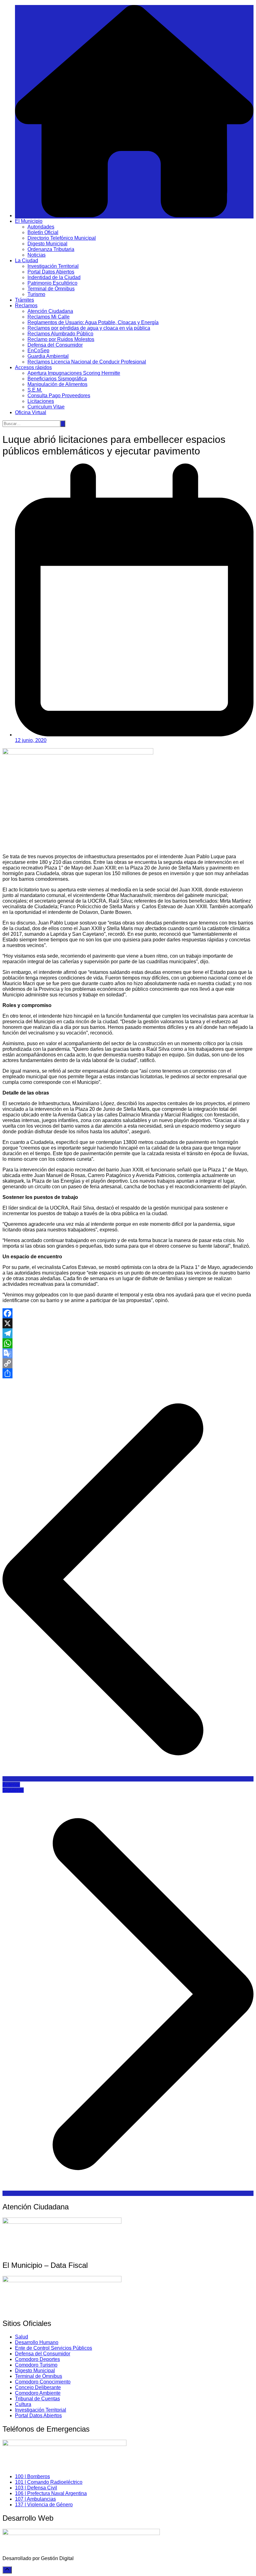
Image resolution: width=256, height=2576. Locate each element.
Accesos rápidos (33, 367)
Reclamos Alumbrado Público (60, 334)
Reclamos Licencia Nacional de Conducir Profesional (87, 362)
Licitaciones (41, 401)
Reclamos (26, 306)
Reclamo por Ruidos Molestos (61, 339)
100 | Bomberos (32, 2476)
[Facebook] (128, 1313)
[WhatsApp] (128, 1343)
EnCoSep (38, 351)
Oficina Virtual (31, 412)
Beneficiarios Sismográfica (57, 379)
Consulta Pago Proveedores (59, 396)
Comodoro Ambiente (38, 2393)
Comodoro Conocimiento (43, 2382)
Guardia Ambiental (48, 356)
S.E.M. (35, 390)
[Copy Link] (128, 1363)
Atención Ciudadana (50, 311)
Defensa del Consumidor (55, 345)
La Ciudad (27, 261)
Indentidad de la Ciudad (54, 277)
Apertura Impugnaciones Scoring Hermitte (74, 373)
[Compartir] (128, 1373)
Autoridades (41, 227)
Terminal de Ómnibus (51, 289)
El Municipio (29, 221)
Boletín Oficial (43, 232)
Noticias (37, 255)
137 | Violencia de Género (44, 2505)
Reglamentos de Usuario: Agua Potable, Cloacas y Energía (93, 322)
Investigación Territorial (53, 266)
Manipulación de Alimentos (57, 384)
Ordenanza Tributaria (51, 249)
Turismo (36, 294)
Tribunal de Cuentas (37, 2399)
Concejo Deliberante (38, 2387)
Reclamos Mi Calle (49, 317)
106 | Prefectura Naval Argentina (51, 2493)
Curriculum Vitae (46, 407)
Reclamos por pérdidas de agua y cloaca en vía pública (89, 328)
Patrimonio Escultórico (52, 283)
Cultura (23, 2404)
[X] (128, 1323)
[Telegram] (128, 1333)
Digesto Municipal (47, 244)
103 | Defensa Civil (36, 2488)
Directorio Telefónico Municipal (62, 238)
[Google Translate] (128, 1353)
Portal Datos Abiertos (51, 272)
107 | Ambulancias (35, 2499)
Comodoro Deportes (37, 2359)
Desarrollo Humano (37, 2342)
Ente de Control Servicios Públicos (54, 2348)
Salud (22, 2337)
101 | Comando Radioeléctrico (49, 2482)
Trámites (25, 300)
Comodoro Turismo (36, 2365)
